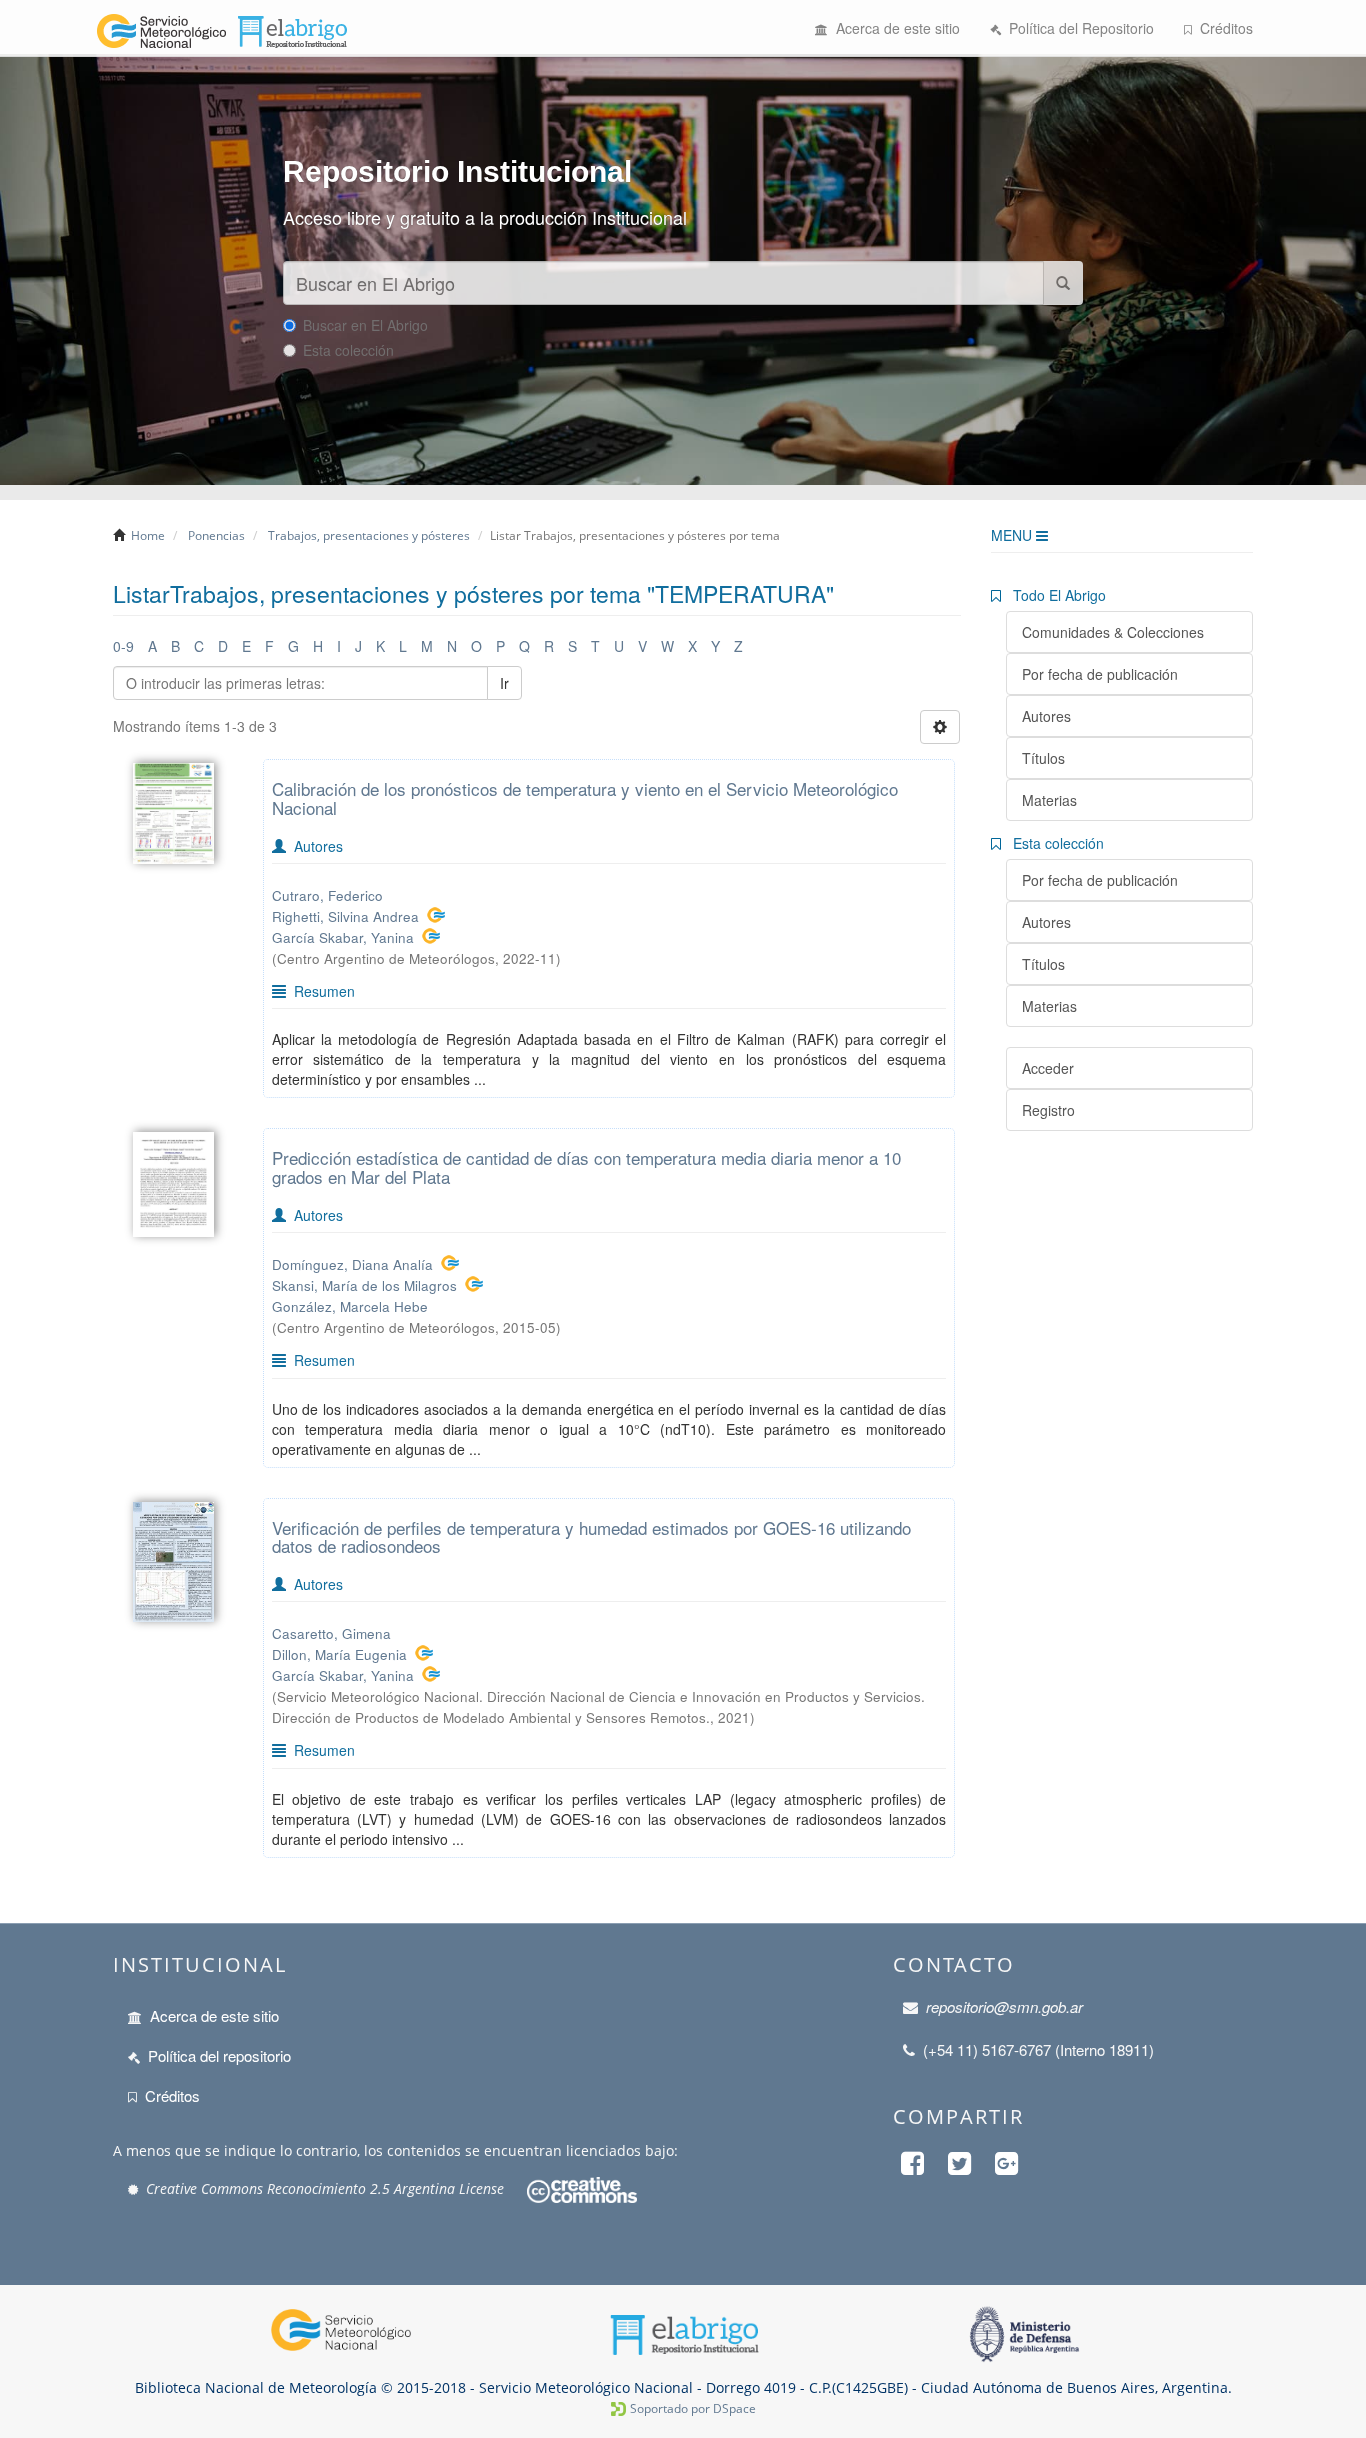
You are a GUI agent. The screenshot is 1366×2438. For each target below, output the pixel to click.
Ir (504, 683)
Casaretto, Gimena (331, 1633)
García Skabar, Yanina (343, 937)
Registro (1048, 1110)
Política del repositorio (219, 2055)
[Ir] (1063, 283)
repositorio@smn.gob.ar (1004, 2006)
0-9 (123, 646)
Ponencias (216, 535)
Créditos (1222, 28)
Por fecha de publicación (1100, 674)
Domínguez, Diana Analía (352, 1264)
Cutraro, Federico (327, 895)
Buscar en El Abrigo (365, 325)
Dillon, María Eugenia (339, 1654)
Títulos (1043, 758)
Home (148, 535)
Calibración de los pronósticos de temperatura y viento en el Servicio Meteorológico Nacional (585, 798)
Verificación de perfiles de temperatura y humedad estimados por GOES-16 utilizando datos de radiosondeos (591, 1537)
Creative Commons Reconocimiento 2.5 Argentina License (325, 2188)
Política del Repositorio (1077, 28)
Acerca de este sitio (894, 28)
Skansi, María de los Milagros (364, 1285)
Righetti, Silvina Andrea (345, 916)
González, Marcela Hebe (350, 1306)
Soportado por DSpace (693, 2408)
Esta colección (348, 350)
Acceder (1048, 1068)
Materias (1049, 800)
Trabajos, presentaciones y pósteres (369, 535)
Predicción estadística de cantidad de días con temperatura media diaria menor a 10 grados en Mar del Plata (586, 1167)
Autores (1046, 716)
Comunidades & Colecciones (1113, 632)
